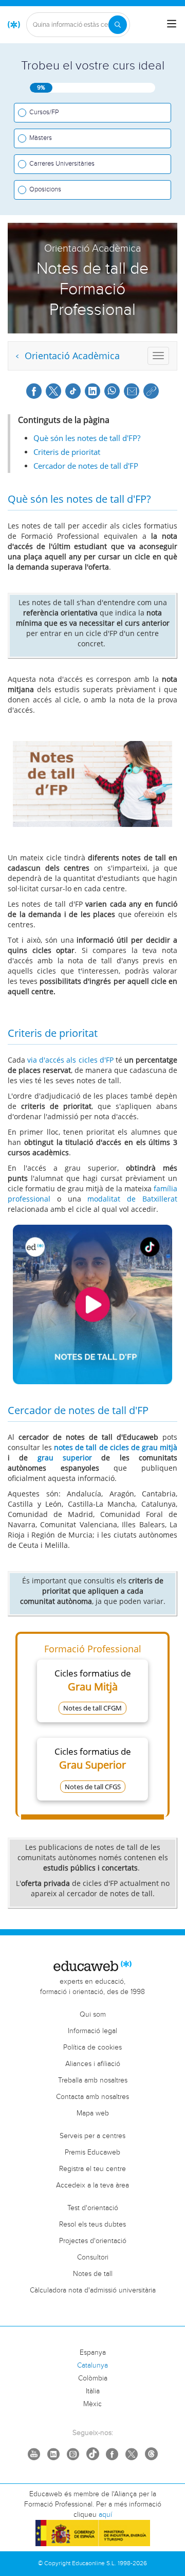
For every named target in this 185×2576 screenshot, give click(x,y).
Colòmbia (93, 2378)
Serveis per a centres (92, 2136)
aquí (105, 2515)
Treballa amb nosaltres (93, 2080)
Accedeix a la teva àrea (92, 2185)
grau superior (65, 1458)
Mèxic (92, 2404)
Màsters (41, 138)
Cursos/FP (44, 112)
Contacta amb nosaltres (92, 2097)
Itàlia (93, 2391)
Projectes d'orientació (93, 2241)
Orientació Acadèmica (71, 356)
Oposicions (45, 189)
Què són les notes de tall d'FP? (87, 438)
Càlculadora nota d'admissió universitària (93, 2290)
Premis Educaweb (92, 2152)
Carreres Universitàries (62, 164)
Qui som (93, 2015)
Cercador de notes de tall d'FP (86, 466)
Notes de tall (93, 2274)
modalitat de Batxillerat (132, 1199)
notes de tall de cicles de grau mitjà (116, 1447)
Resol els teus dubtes (92, 2225)
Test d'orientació (93, 2208)
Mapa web (93, 2113)
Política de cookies (92, 2048)
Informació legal (92, 2031)
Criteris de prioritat (67, 452)
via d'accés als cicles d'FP (70, 1060)
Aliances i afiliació (93, 2064)
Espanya (93, 2353)
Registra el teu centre (92, 2169)
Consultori (93, 2257)
